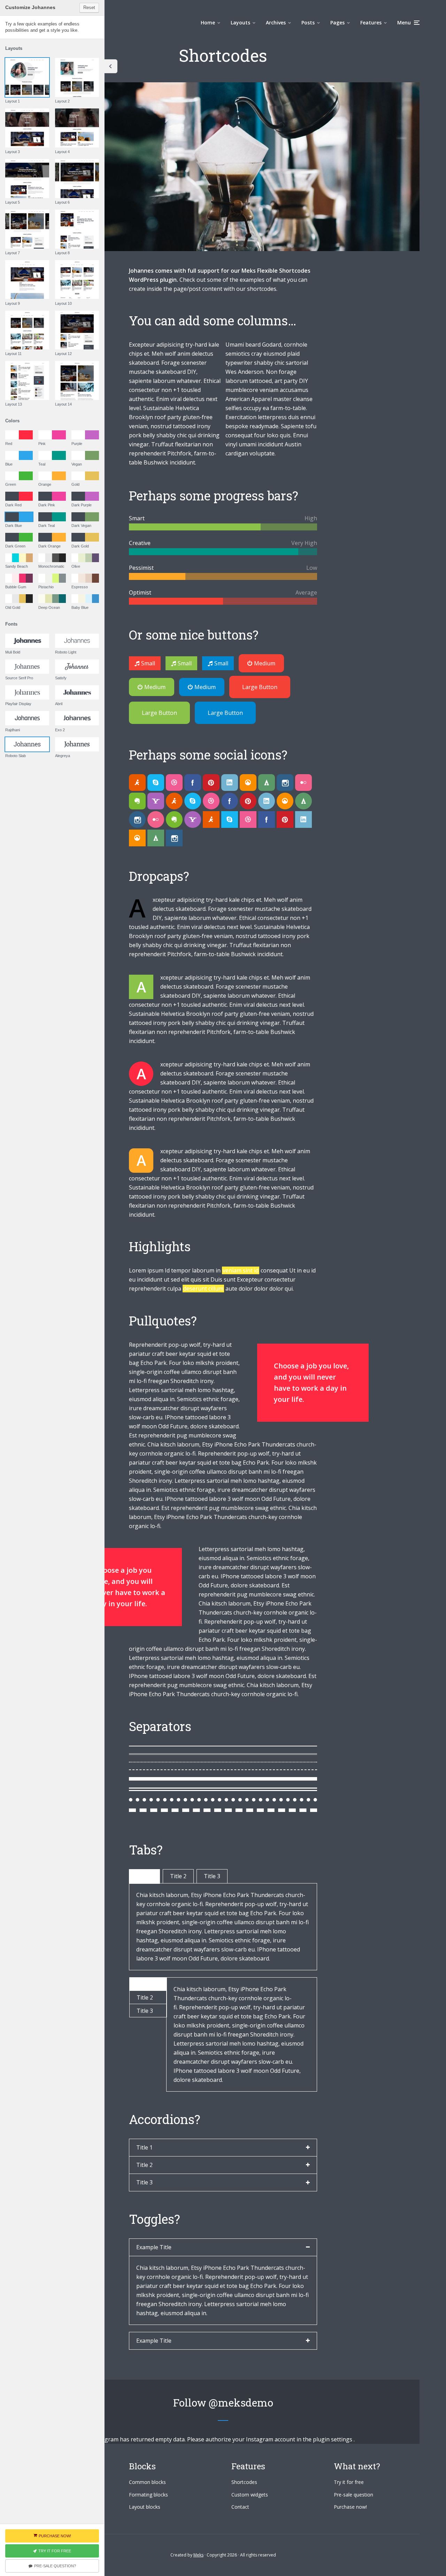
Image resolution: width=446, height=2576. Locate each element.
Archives (276, 22)
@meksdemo (241, 2403)
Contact (240, 2507)
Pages (337, 22)
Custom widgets (250, 2495)
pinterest (211, 783)
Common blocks (147, 2482)
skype (156, 783)
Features (371, 22)
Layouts (240, 22)
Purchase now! (350, 2507)
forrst (267, 783)
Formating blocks (148, 2495)
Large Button (260, 687)
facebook (193, 783)
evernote (137, 801)
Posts (308, 22)
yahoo (156, 801)
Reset (89, 7)
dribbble (174, 783)
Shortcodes (244, 2482)
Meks (198, 2555)
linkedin (230, 783)
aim (137, 783)
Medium (265, 663)
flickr (303, 783)
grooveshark (248, 783)
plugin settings (333, 2439)
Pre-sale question (353, 2495)
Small (148, 663)
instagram (285, 783)
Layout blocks (145, 2507)
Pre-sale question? (55, 2566)
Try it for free (349, 2482)
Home (208, 22)
